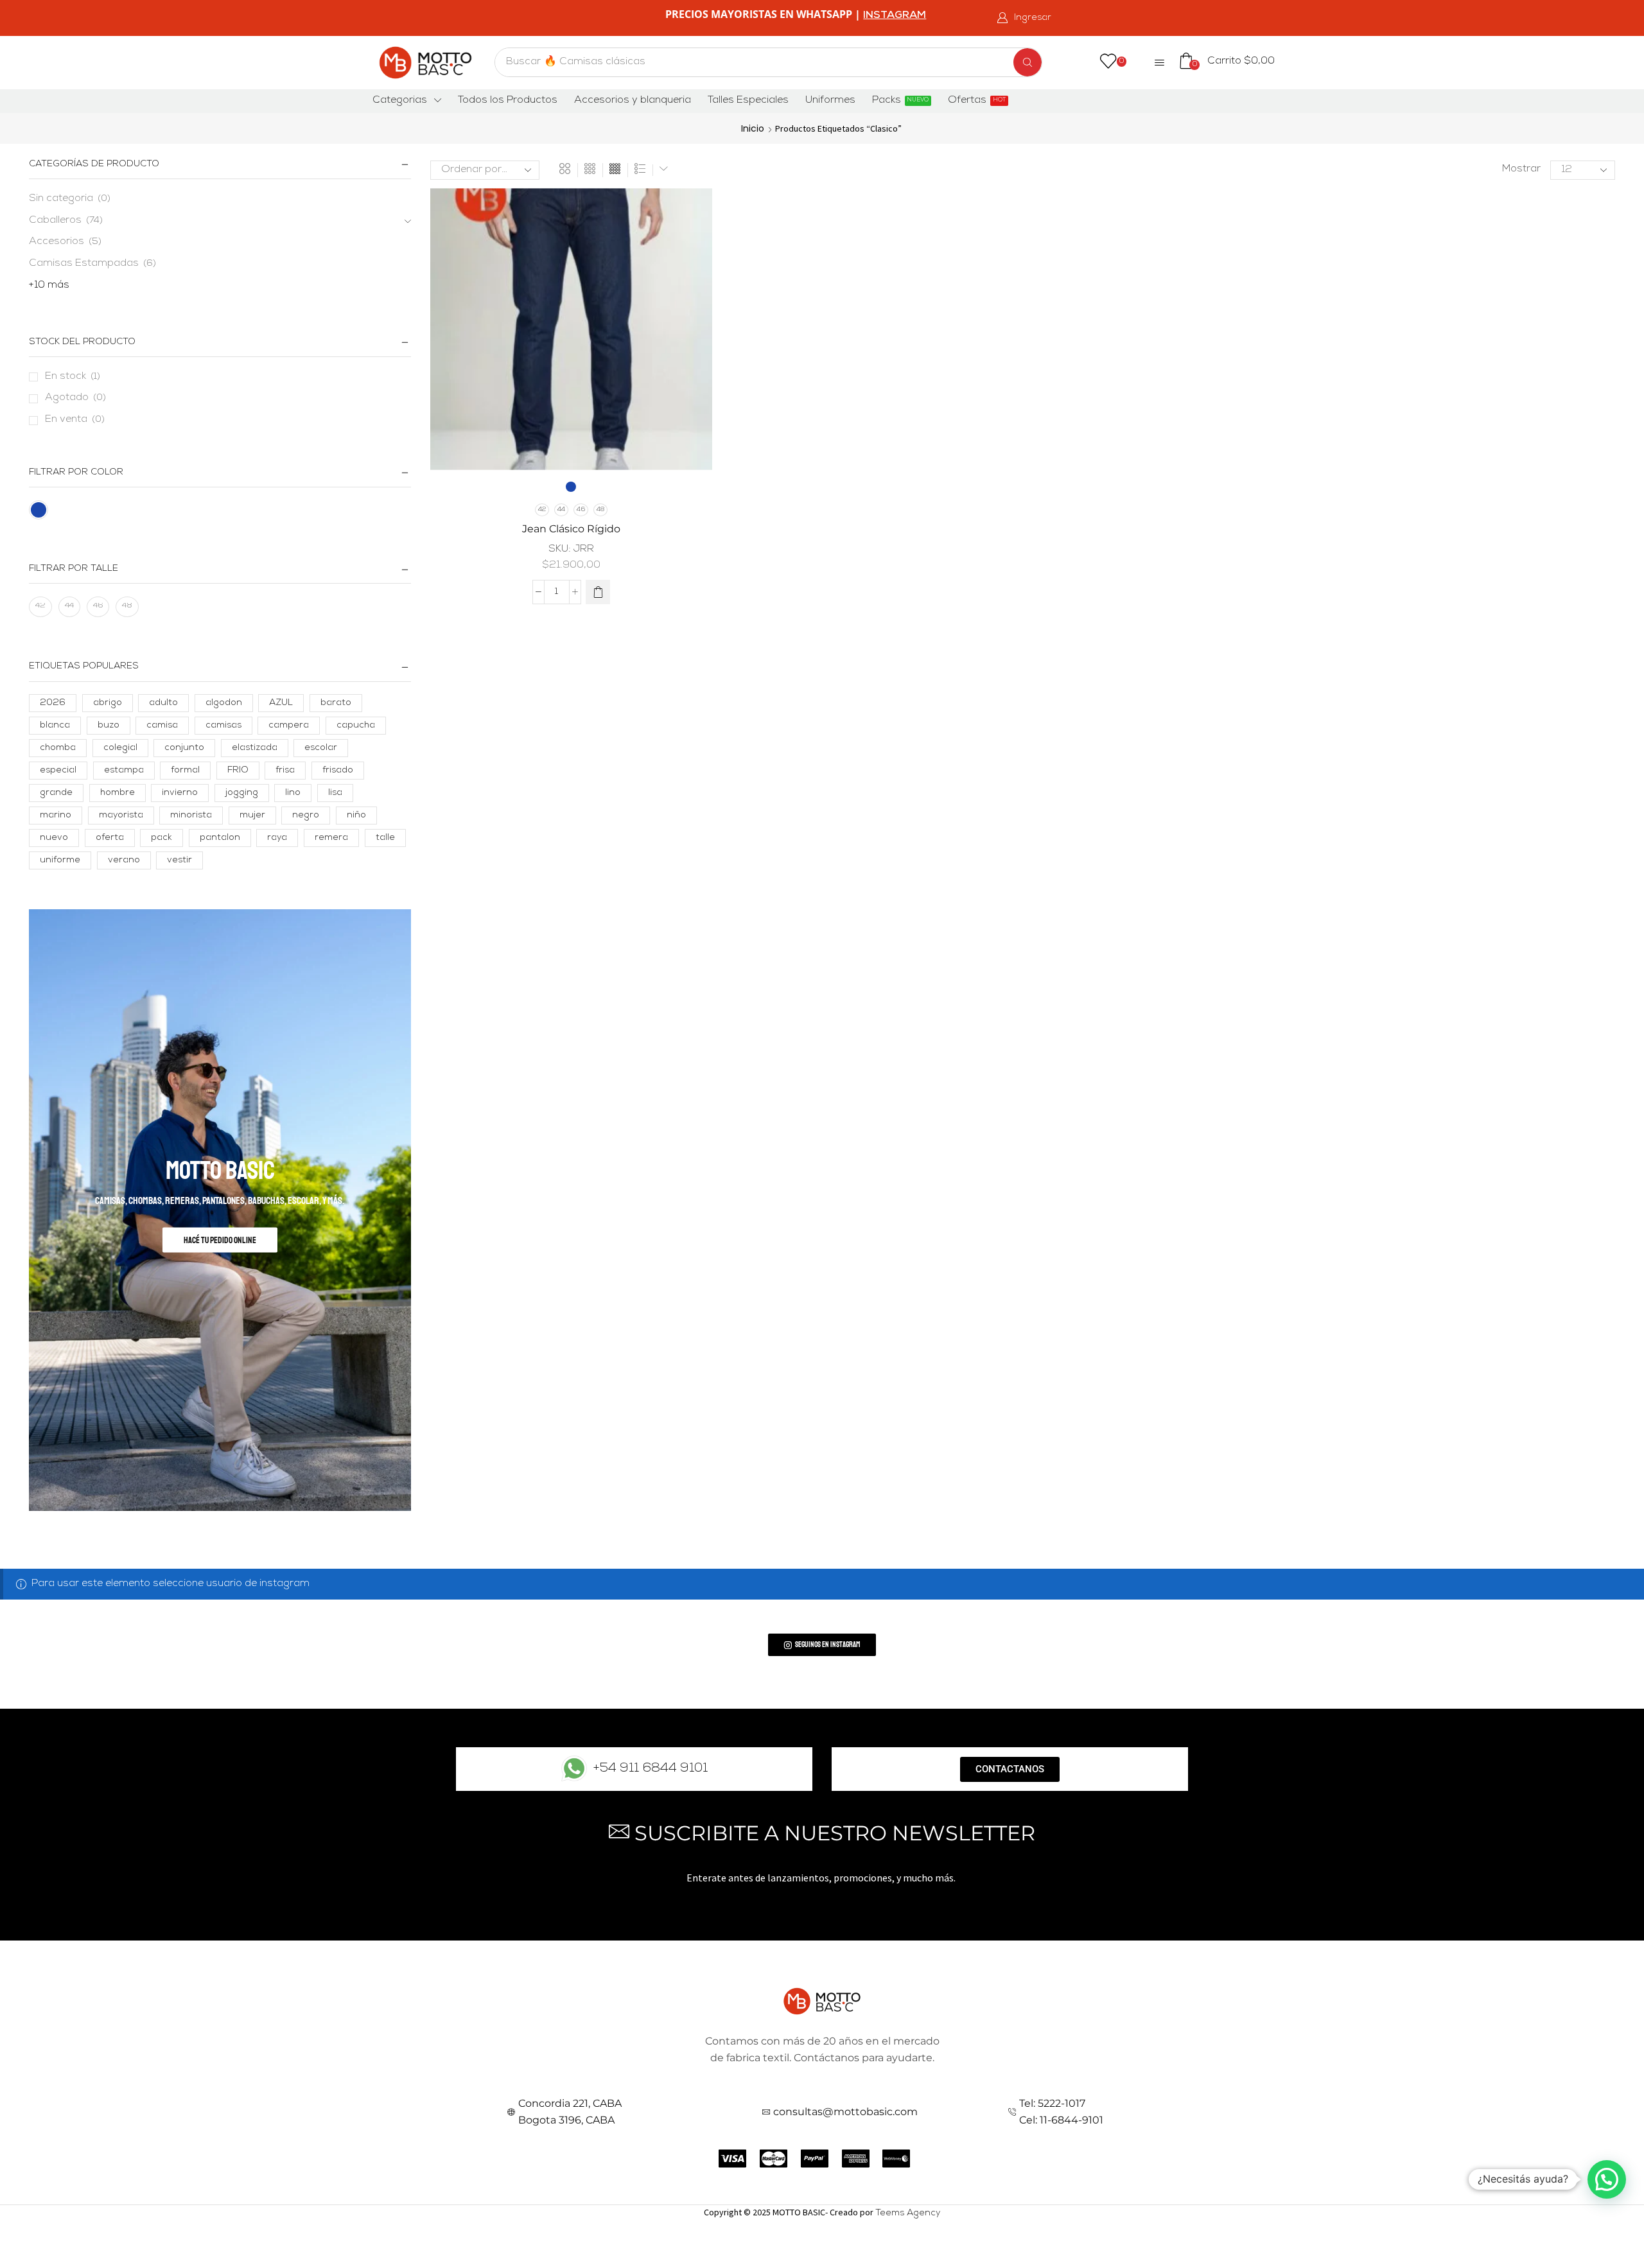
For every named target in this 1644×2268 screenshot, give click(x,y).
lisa (335, 793)
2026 (53, 703)
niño (356, 816)
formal (185, 771)
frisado (338, 771)
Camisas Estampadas (84, 264)
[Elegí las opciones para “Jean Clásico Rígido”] (598, 592)
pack (162, 838)
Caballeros (55, 221)
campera (289, 726)
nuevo (54, 838)
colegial (120, 748)
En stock (73, 377)
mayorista (121, 816)
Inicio (753, 128)
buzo (109, 726)
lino (293, 793)
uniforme (60, 860)
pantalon (220, 838)
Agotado (75, 398)
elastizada (255, 748)
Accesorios (57, 242)
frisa (285, 771)
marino (56, 816)
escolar (321, 748)
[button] (1024, 18)
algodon (224, 703)
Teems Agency (908, 2213)
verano (124, 860)
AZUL (281, 703)
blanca (55, 726)
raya (277, 838)
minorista (191, 816)
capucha (356, 726)
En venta (75, 420)
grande (56, 793)
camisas (223, 726)
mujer (252, 816)
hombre (118, 793)
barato (336, 703)
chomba (58, 748)
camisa (162, 726)
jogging (242, 793)
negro (306, 816)
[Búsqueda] (1027, 62)
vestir (179, 860)
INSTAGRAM (895, 16)
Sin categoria (61, 199)
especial (58, 771)
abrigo (108, 703)
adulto (163, 703)
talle (385, 838)
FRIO (238, 771)
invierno (180, 793)
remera (331, 838)
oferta (110, 838)
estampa (124, 771)
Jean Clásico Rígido (571, 529)
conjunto (184, 748)
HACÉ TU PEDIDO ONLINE (220, 1240)
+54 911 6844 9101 (651, 1769)
